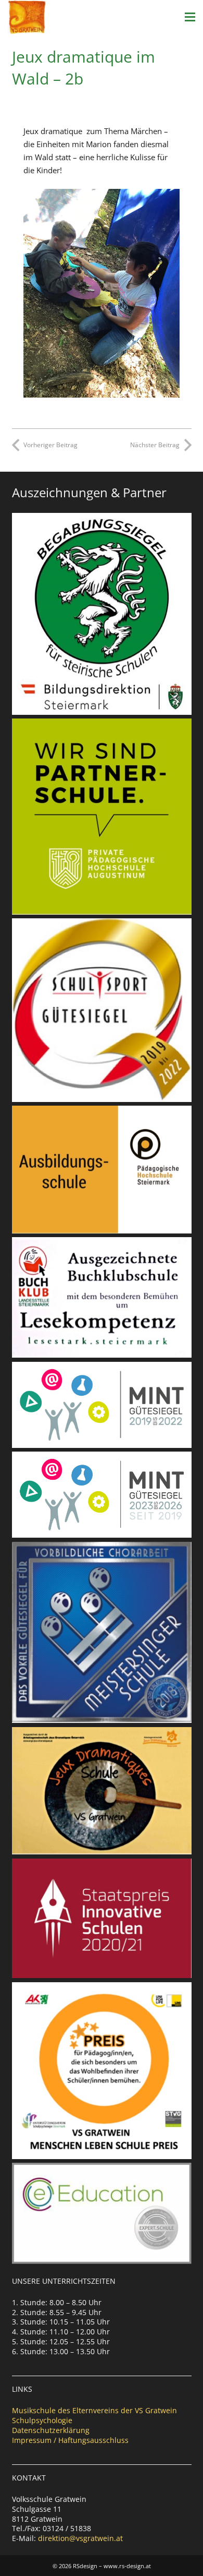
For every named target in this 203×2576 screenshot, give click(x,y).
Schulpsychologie (42, 2420)
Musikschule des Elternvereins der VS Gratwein (94, 2410)
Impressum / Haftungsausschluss (70, 2440)
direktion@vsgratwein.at (80, 2538)
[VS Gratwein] (27, 17)
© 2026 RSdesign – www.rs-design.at (102, 2566)
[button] (190, 17)
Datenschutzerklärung (51, 2430)
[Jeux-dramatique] (102, 293)
